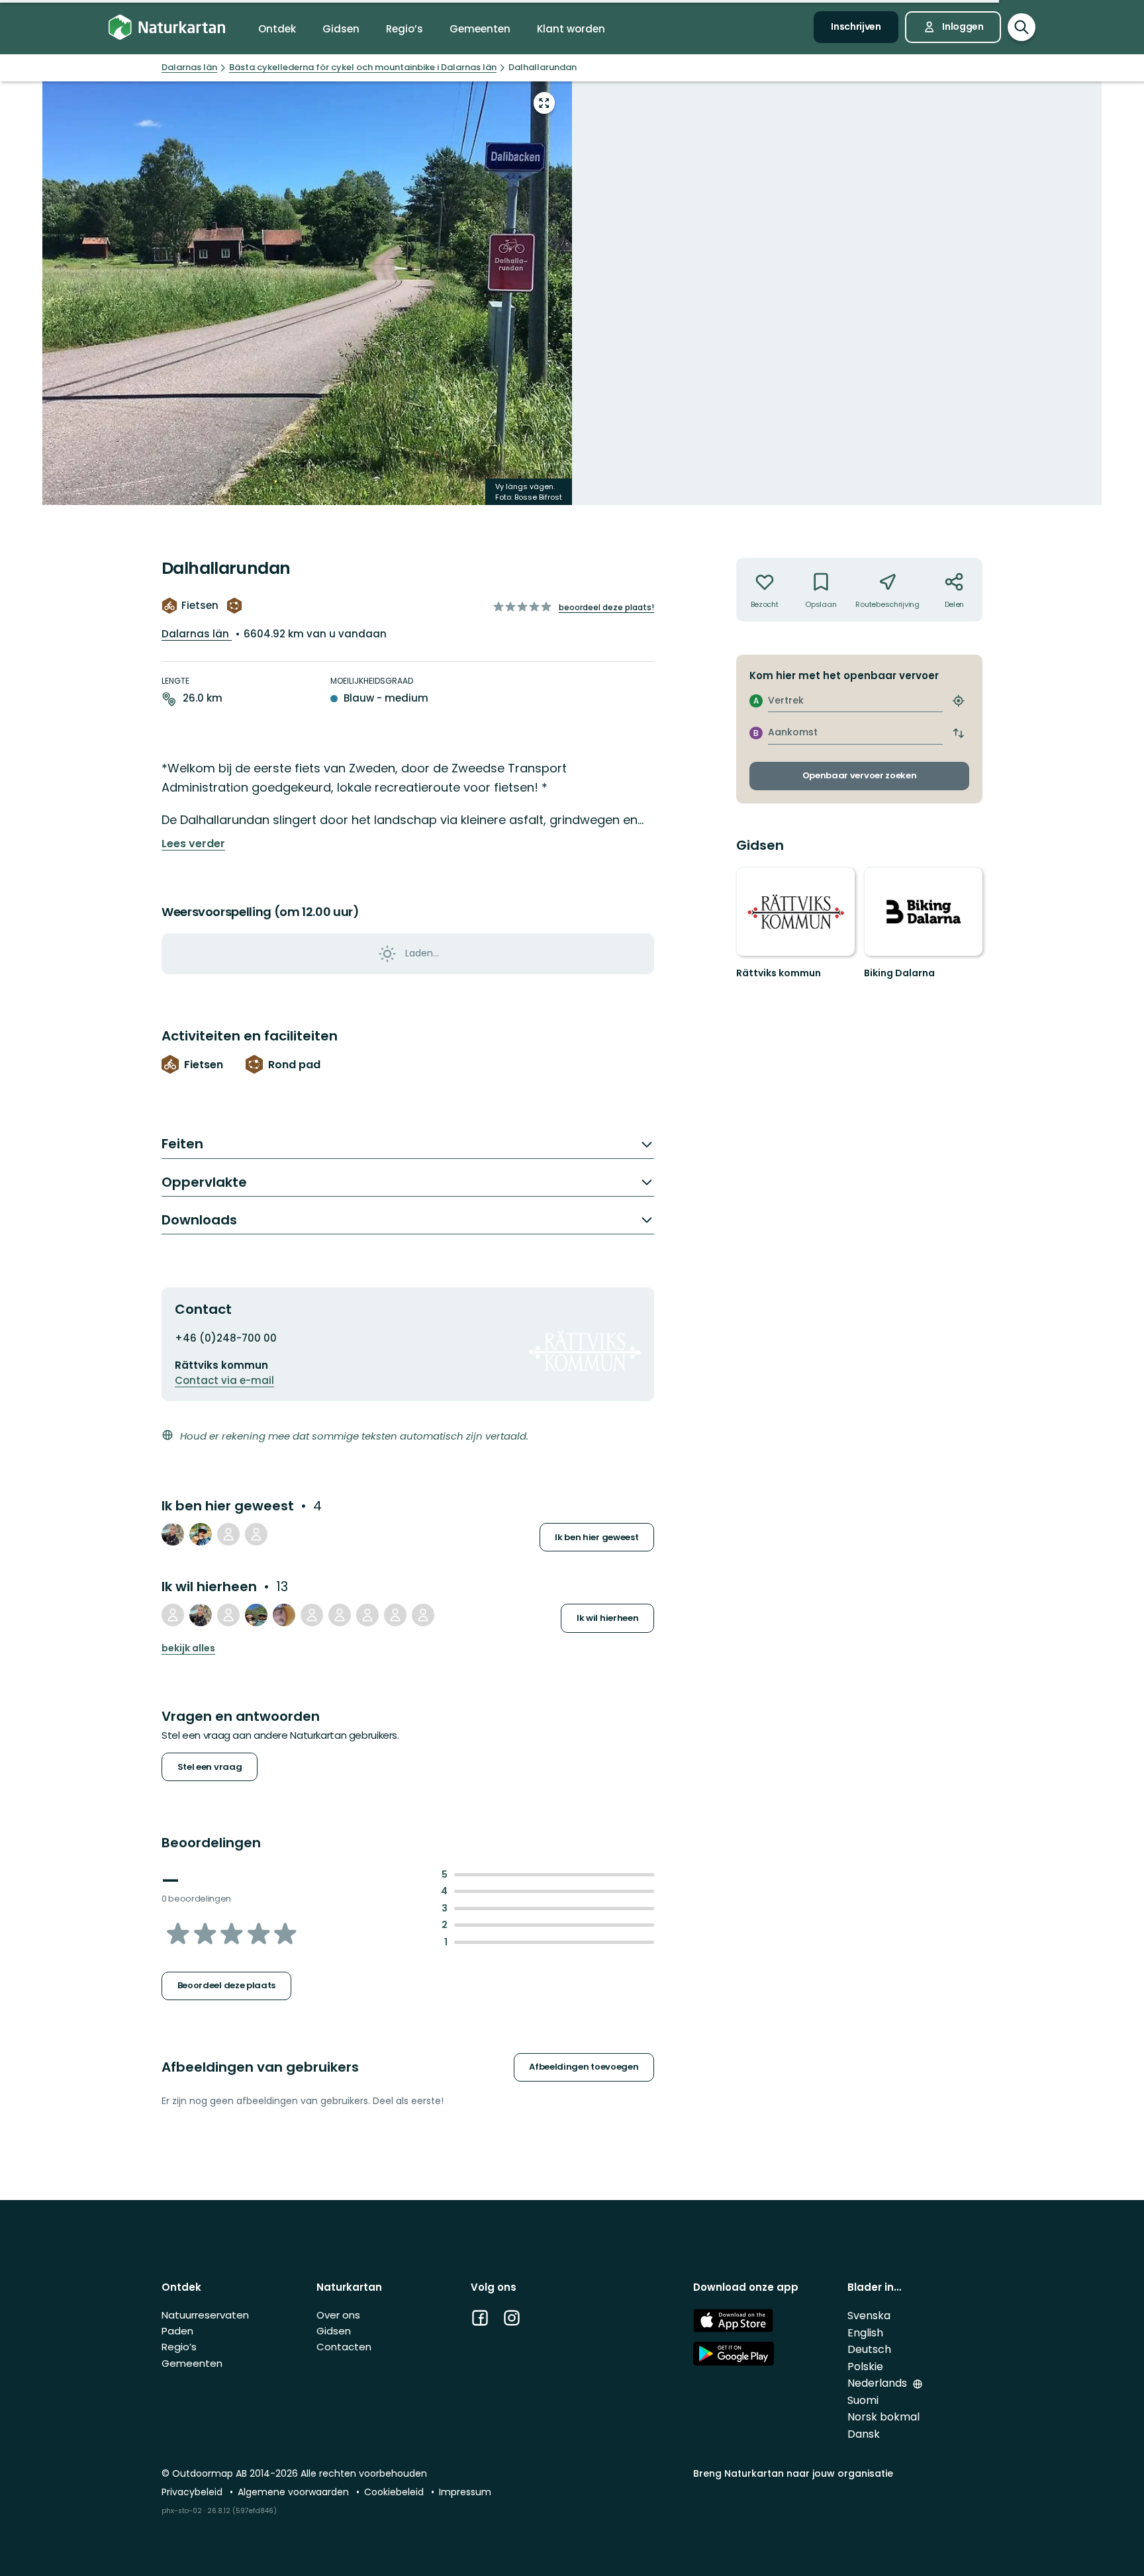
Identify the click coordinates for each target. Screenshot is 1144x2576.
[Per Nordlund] (340, 1615)
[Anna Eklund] (312, 1615)
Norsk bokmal (883, 2417)
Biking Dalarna (899, 973)
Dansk (864, 2434)
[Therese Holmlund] (173, 1534)
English (865, 2333)
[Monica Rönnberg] (228, 1534)
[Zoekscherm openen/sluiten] (1022, 27)
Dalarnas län (197, 634)
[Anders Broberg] (395, 1615)
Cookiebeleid (395, 2492)
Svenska (869, 2316)
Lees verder (193, 844)
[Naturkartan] (167, 27)
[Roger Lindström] (201, 1534)
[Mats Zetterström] (423, 1615)
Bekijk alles (188, 1648)
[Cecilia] (228, 1615)
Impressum (465, 2492)
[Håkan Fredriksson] (367, 1615)
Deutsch (869, 2349)
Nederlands (879, 2383)
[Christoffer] (256, 1534)
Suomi (863, 2400)
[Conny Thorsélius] (173, 1615)
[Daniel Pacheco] (256, 1615)
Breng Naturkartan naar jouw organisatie (793, 2473)
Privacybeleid (193, 2492)
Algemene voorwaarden (295, 2492)
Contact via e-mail (224, 1380)
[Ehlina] (284, 1615)
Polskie (865, 2367)
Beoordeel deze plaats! (606, 607)
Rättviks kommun (779, 973)
